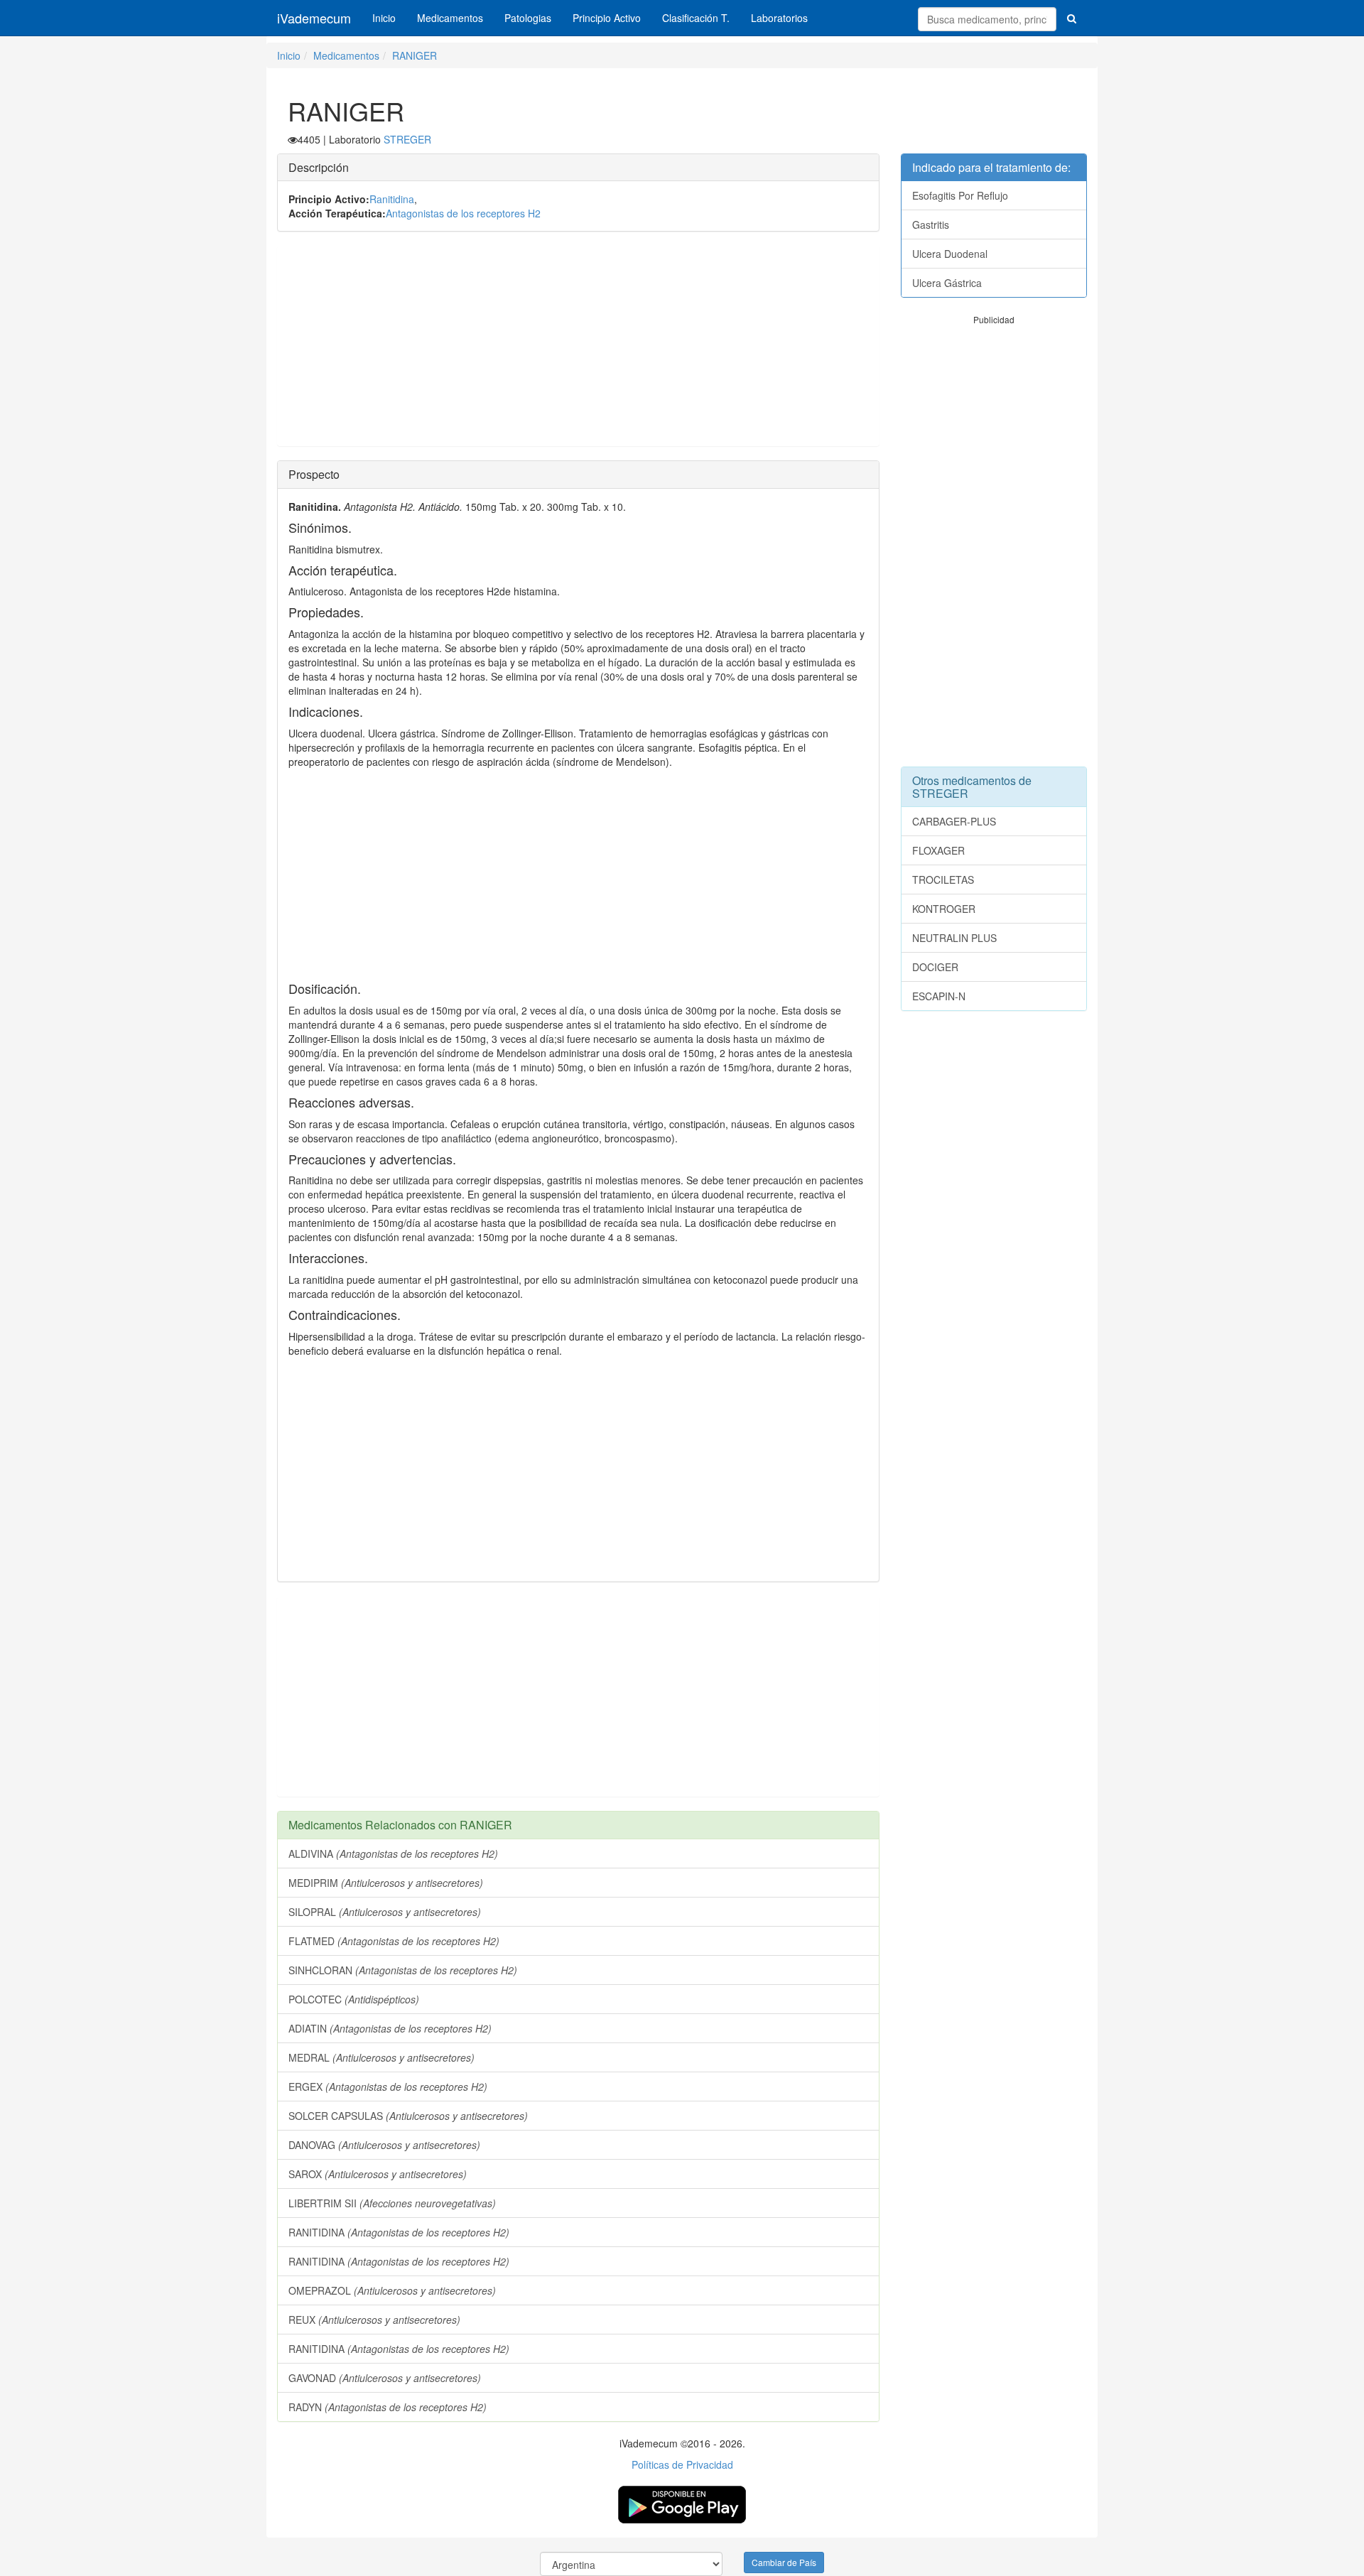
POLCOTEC (354, 1999)
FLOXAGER (938, 850)
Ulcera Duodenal (950, 254)
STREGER (407, 139)
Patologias (528, 18)
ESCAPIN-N (939, 996)
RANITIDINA (399, 2232)
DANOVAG (384, 2145)
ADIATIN (390, 2028)
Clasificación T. (696, 18)
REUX (374, 2320)
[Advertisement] (578, 346)
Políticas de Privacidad (682, 2464)
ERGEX (388, 2087)
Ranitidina (392, 199)
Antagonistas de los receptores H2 (463, 213)
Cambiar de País (784, 2562)
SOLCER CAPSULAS (408, 2116)
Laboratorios (779, 18)
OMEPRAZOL (392, 2290)
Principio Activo (607, 18)
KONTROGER (944, 909)
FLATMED (394, 1941)
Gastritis (931, 224)
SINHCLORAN (403, 1970)
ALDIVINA (393, 1853)
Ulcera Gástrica (947, 283)
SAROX (378, 2174)
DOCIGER (935, 967)
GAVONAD (385, 2378)
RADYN (388, 2407)
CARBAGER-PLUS (954, 821)
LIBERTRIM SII (392, 2203)
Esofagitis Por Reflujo (960, 195)
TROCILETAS (943, 880)
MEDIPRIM (386, 1883)
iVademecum (314, 18)
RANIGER (415, 55)
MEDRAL (381, 2057)
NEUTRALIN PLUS (954, 938)
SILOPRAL (385, 1912)
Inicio (384, 18)
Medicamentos (450, 18)
